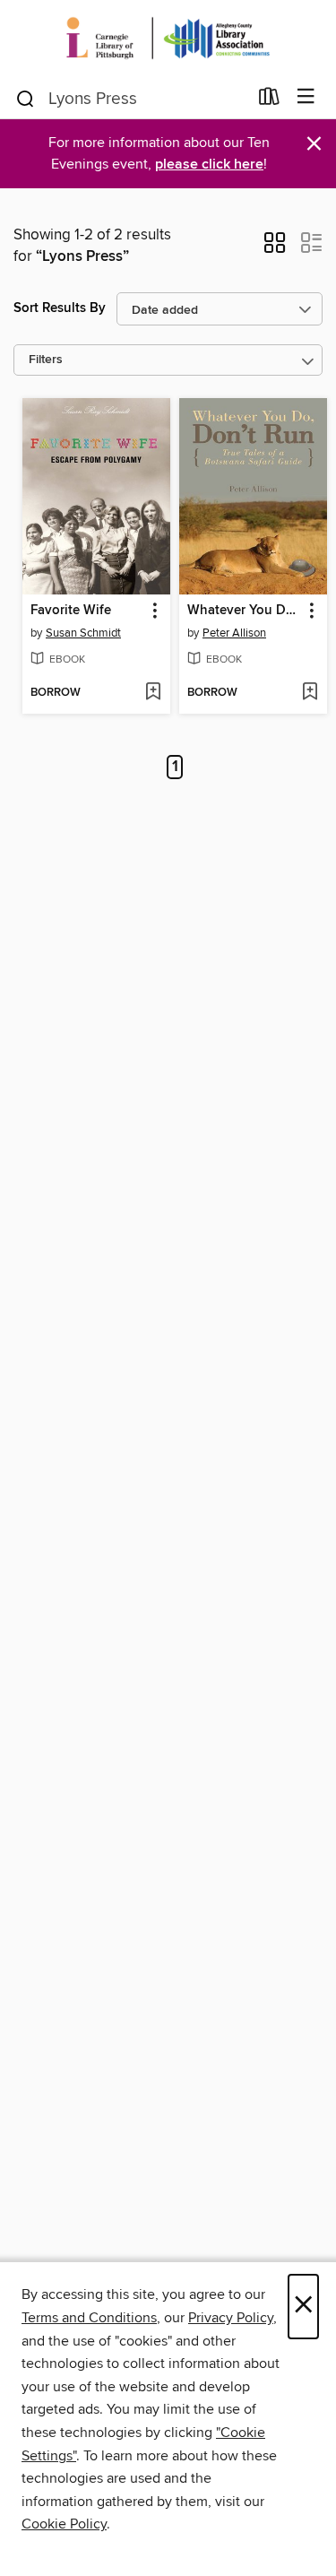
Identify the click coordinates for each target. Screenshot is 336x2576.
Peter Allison (234, 633)
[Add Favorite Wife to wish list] (153, 693)
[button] (275, 248)
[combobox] (131, 99)
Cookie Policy (64, 2524)
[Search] (26, 98)
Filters (46, 360)
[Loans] (269, 100)
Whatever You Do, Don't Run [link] (245, 611)
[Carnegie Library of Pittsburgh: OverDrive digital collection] (168, 38)
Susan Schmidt (83, 633)
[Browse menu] (306, 97)
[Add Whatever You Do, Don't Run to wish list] (310, 693)
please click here (209, 165)
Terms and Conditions (89, 2318)
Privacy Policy (231, 2318)
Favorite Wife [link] (71, 611)
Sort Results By (60, 308)
